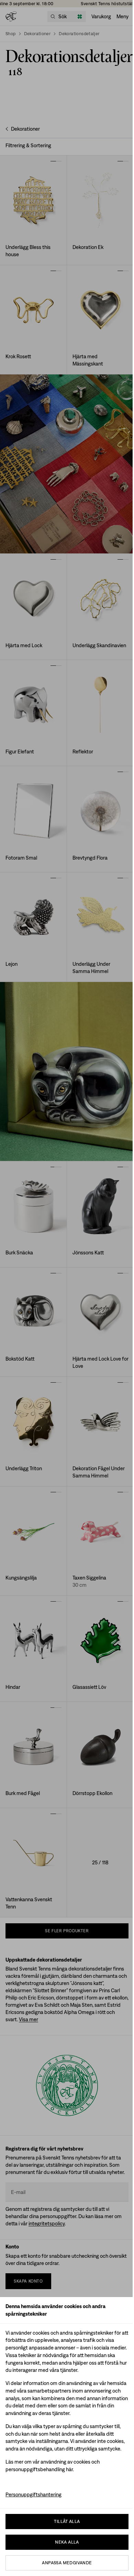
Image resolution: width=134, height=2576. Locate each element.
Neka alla (67, 2542)
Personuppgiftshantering (33, 2494)
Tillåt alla (67, 2521)
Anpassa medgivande (67, 2563)
